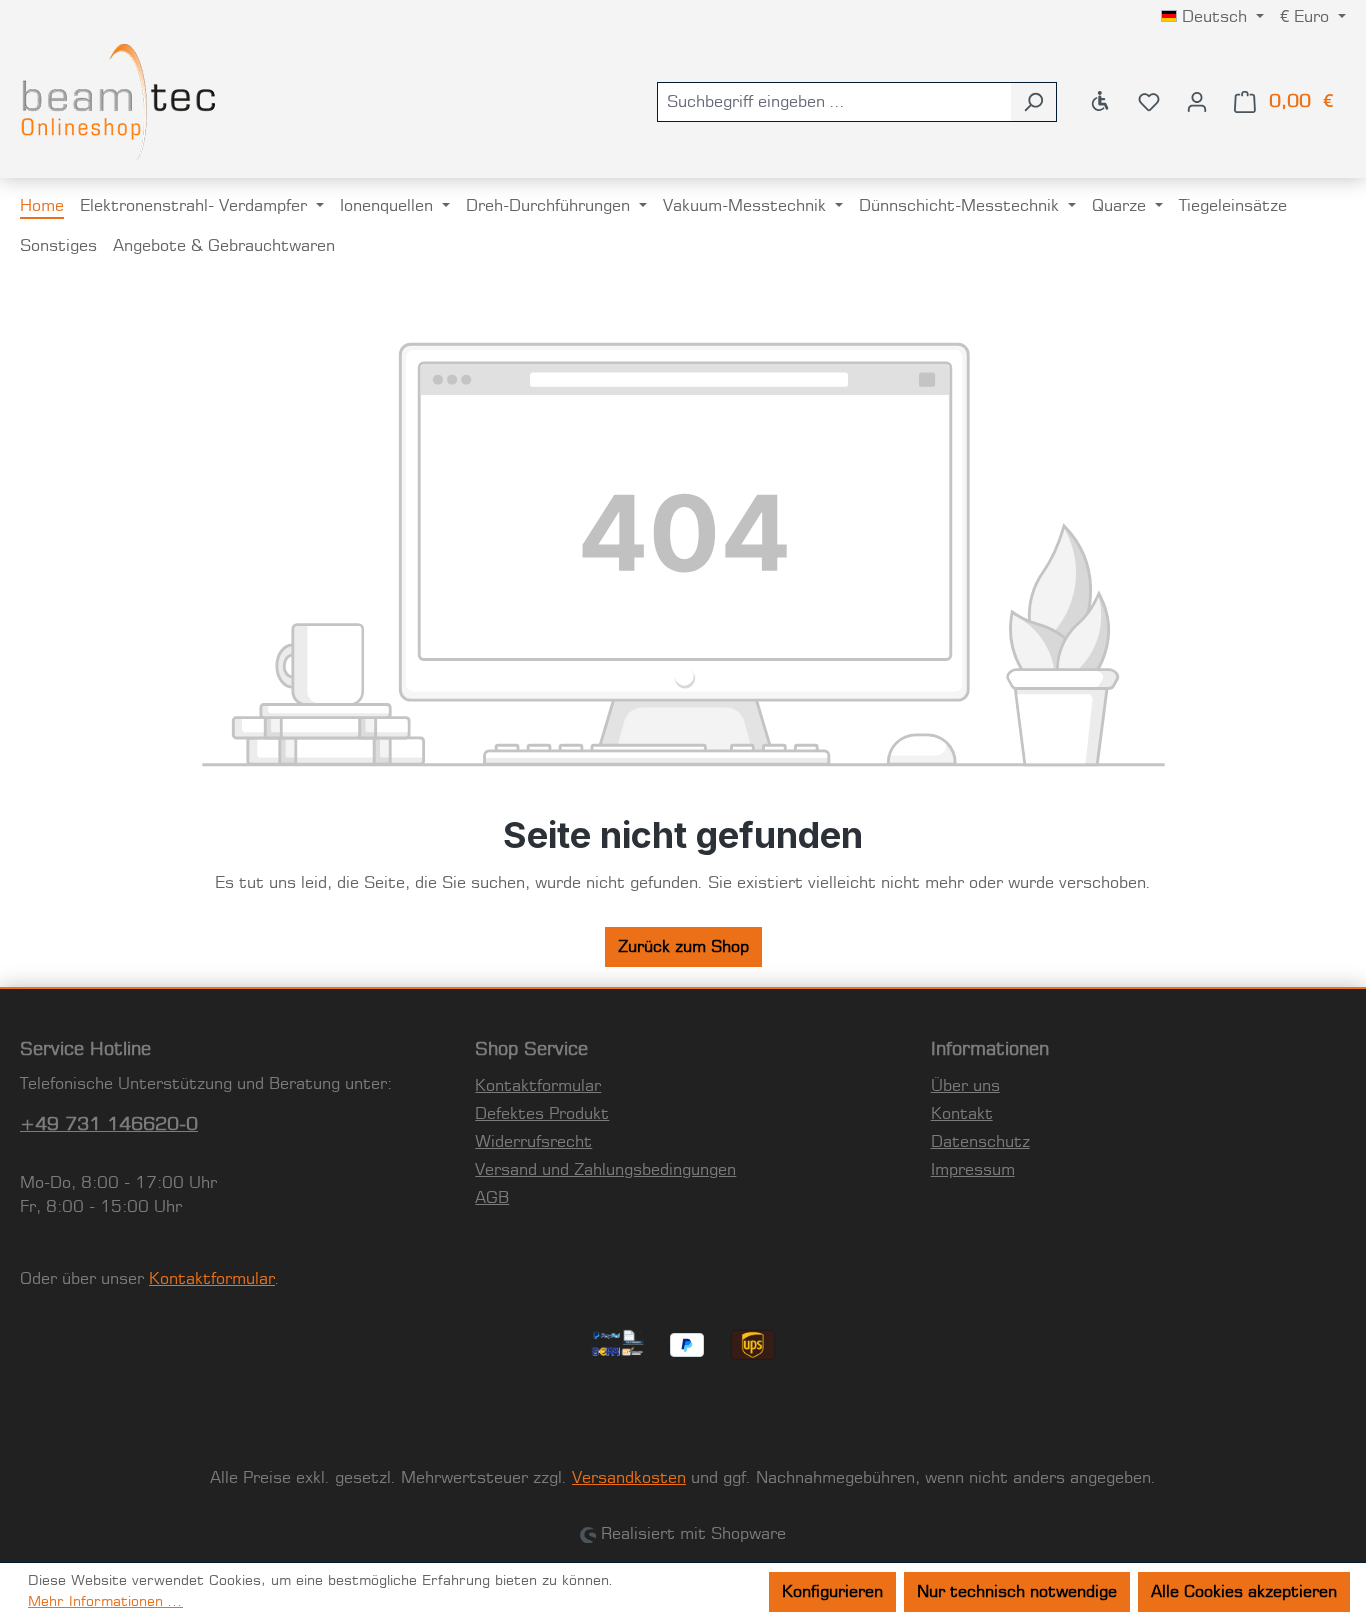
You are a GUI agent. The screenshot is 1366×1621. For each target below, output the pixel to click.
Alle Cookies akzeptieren (1244, 1592)
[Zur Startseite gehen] (120, 102)
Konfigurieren (832, 1592)
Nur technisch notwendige (1017, 1592)
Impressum (973, 1170)
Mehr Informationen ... (105, 1602)
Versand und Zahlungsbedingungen (605, 1170)
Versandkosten (629, 1478)
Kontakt (962, 1114)
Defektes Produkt (542, 1114)
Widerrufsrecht (533, 1142)
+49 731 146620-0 (109, 1125)
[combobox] (834, 102)
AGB (492, 1198)
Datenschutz (980, 1142)
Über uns (965, 1086)
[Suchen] (1033, 102)
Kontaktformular (212, 1279)
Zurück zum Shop (683, 947)
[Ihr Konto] (1197, 102)
